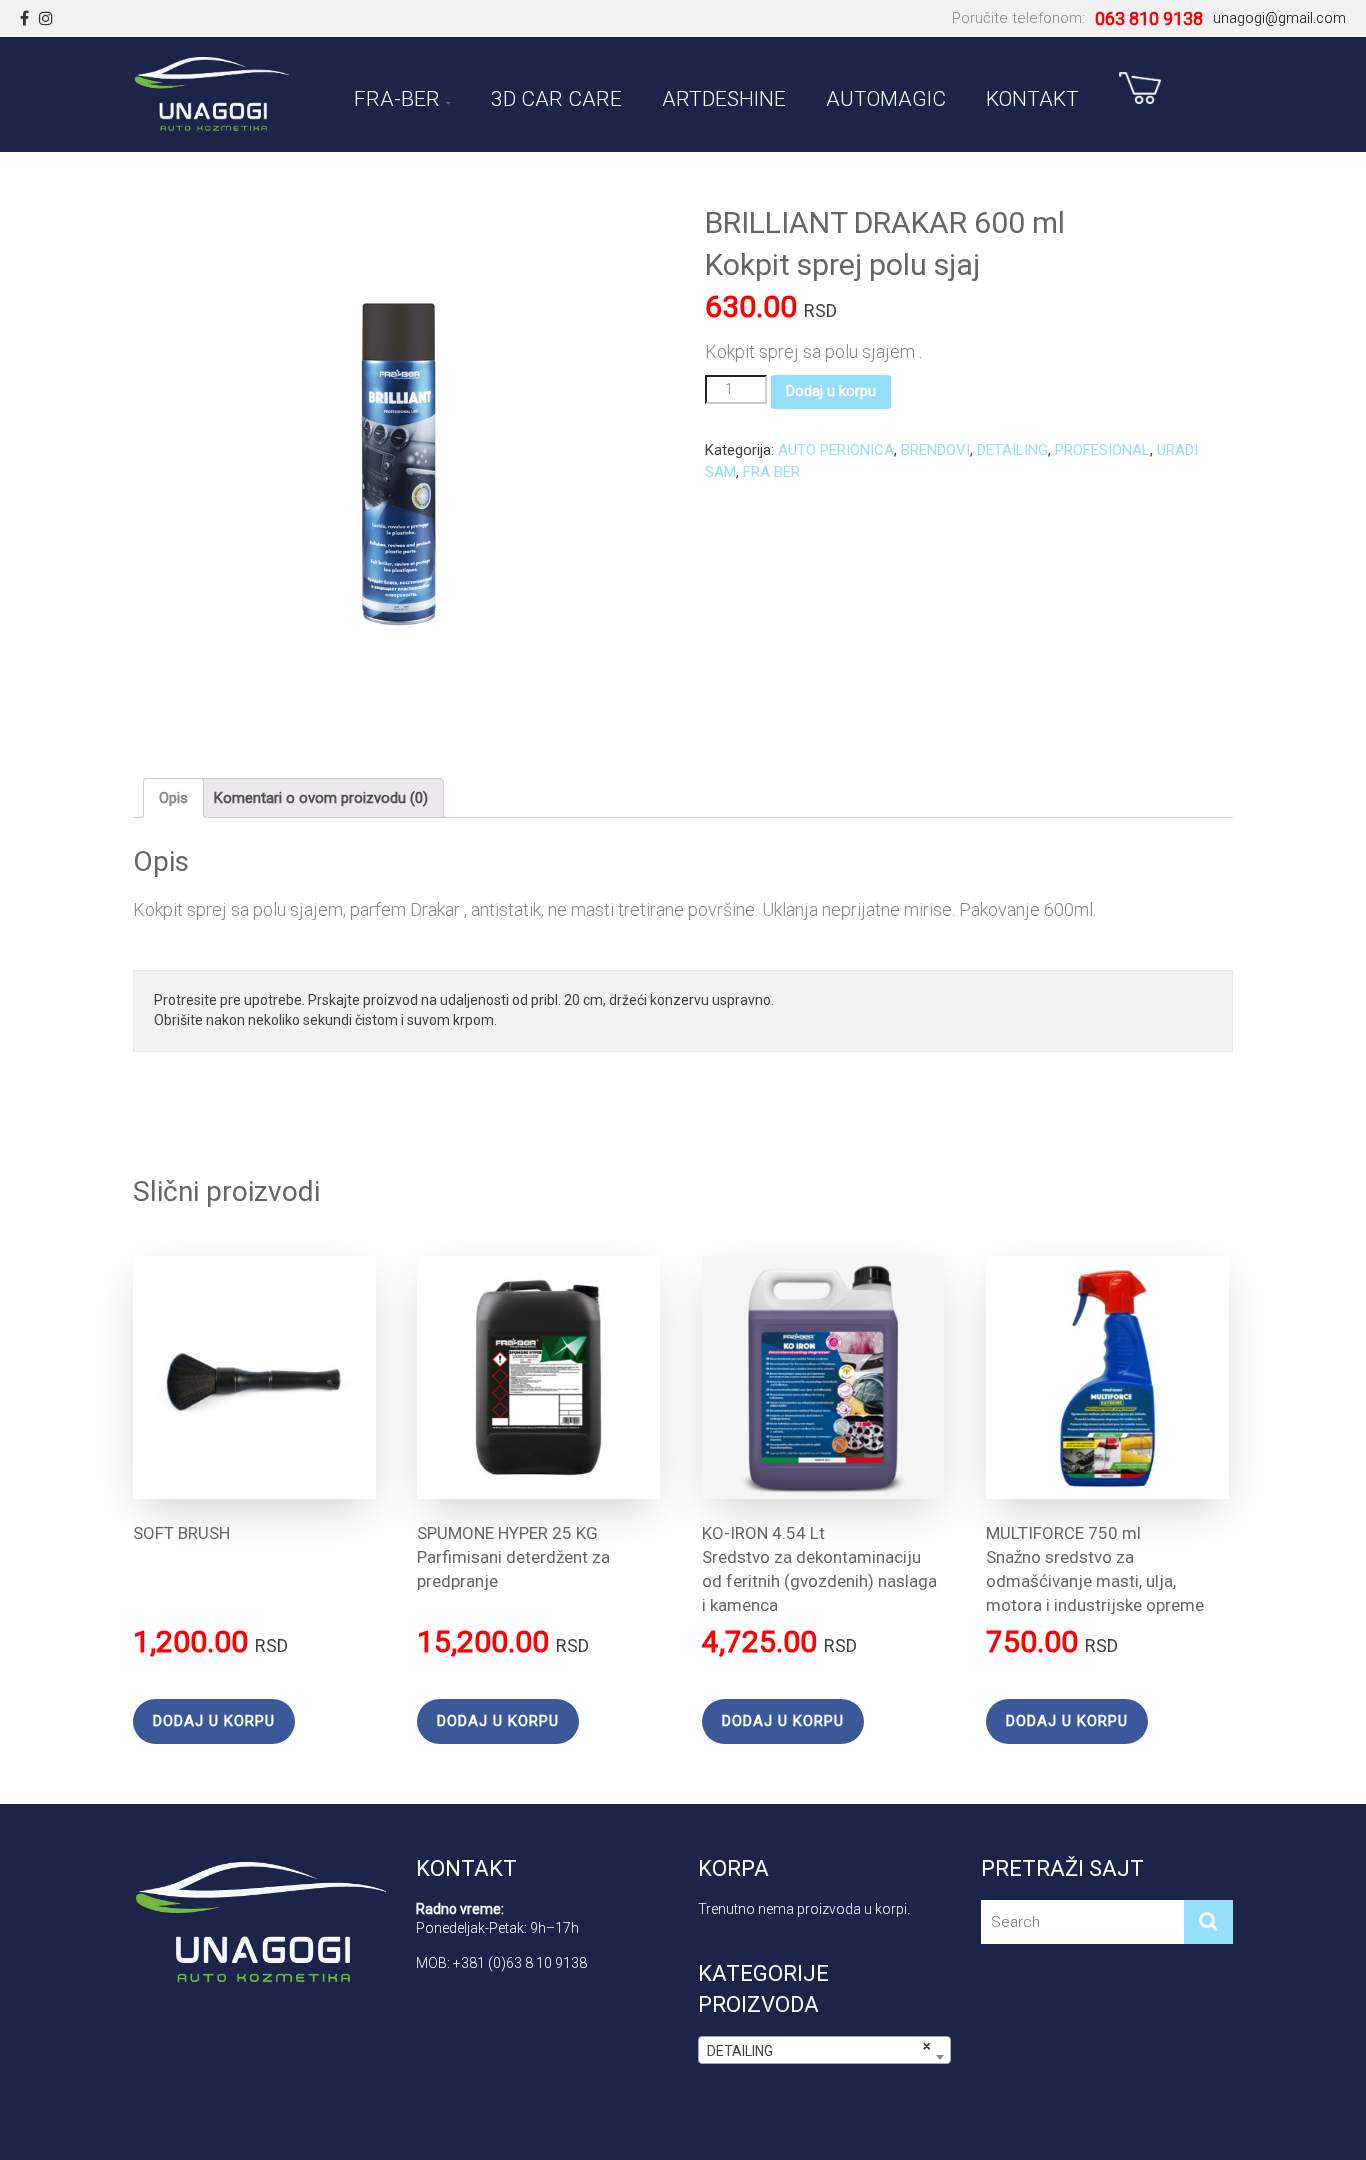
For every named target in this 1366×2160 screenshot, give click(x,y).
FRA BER (771, 472)
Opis (173, 798)
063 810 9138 (1149, 18)
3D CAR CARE (556, 95)
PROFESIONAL (1102, 450)
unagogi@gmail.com (1279, 18)
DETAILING (1012, 450)
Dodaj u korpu (831, 391)
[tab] (173, 798)
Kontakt (1032, 95)
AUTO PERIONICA (836, 450)
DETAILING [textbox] (818, 2048)
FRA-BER (397, 95)
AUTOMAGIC (886, 95)
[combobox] (824, 2050)
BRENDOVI (935, 450)
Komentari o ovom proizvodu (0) (321, 798)
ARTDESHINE (724, 95)
